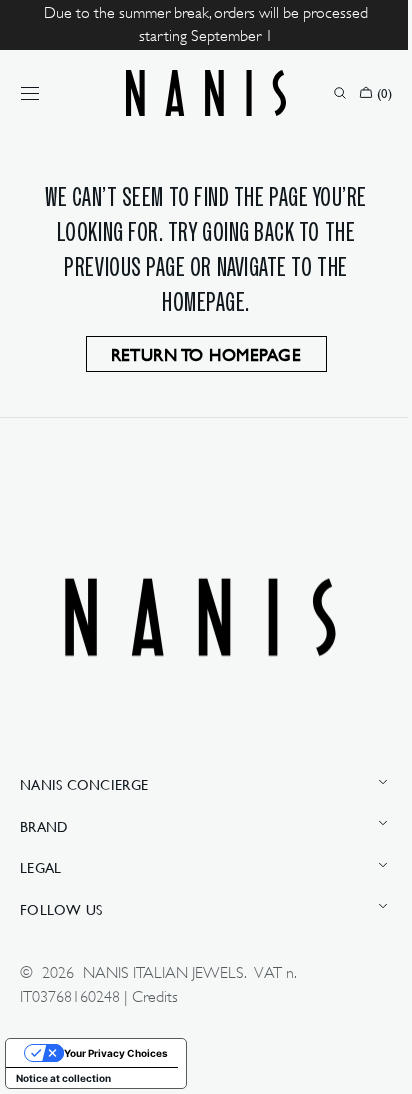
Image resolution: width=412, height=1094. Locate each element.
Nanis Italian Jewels (163, 973)
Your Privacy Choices (116, 1053)
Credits (155, 997)
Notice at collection (63, 1078)
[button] (30, 93)
